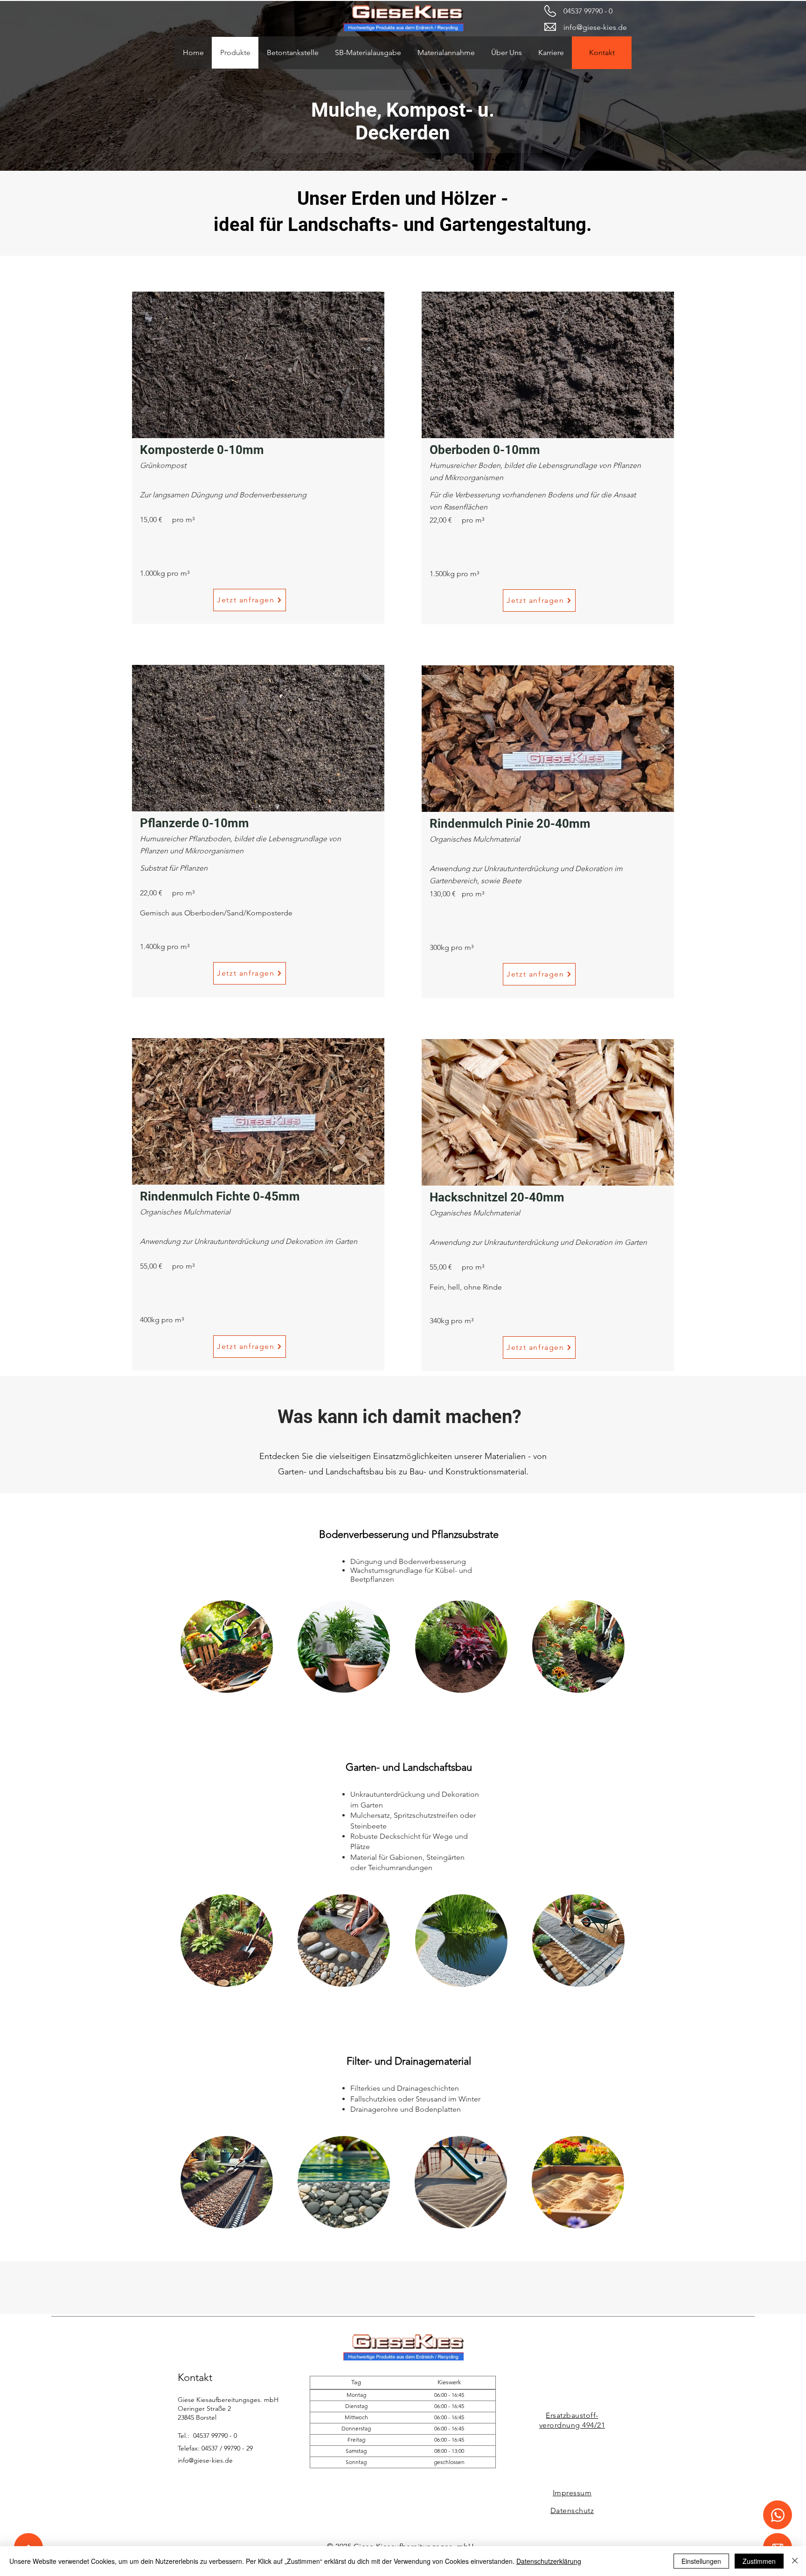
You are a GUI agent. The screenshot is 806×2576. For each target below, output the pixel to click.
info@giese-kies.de (595, 27)
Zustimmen (759, 2561)
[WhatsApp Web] (778, 2515)
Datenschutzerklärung (549, 2561)
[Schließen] (795, 2561)
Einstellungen (701, 2561)
